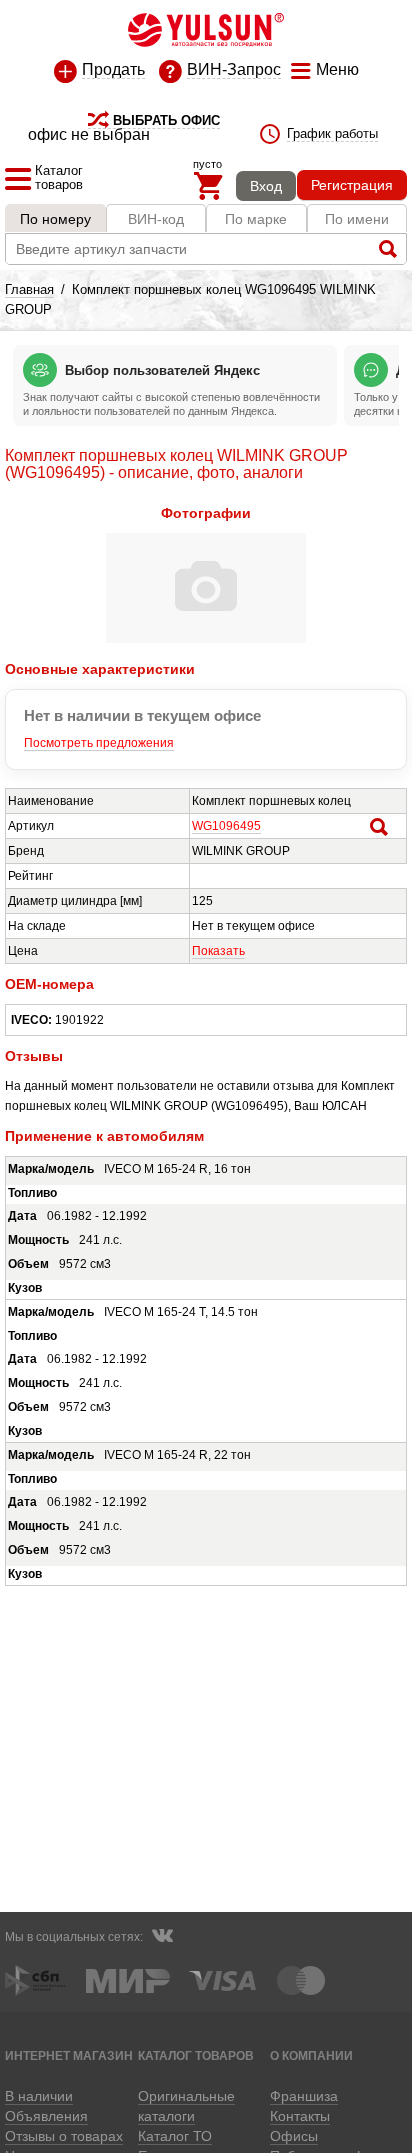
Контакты (300, 2116)
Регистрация (352, 185)
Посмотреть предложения (99, 743)
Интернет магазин (69, 2055)
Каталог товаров (196, 2055)
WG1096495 (226, 826)
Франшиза (304, 2096)
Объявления (46, 2116)
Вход (266, 186)
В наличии (39, 2096)
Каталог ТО (175, 2136)
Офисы (294, 2136)
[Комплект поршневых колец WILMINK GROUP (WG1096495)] (206, 639)
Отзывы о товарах (64, 2136)
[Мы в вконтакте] (162, 1938)
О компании (311, 2055)
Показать (218, 951)
